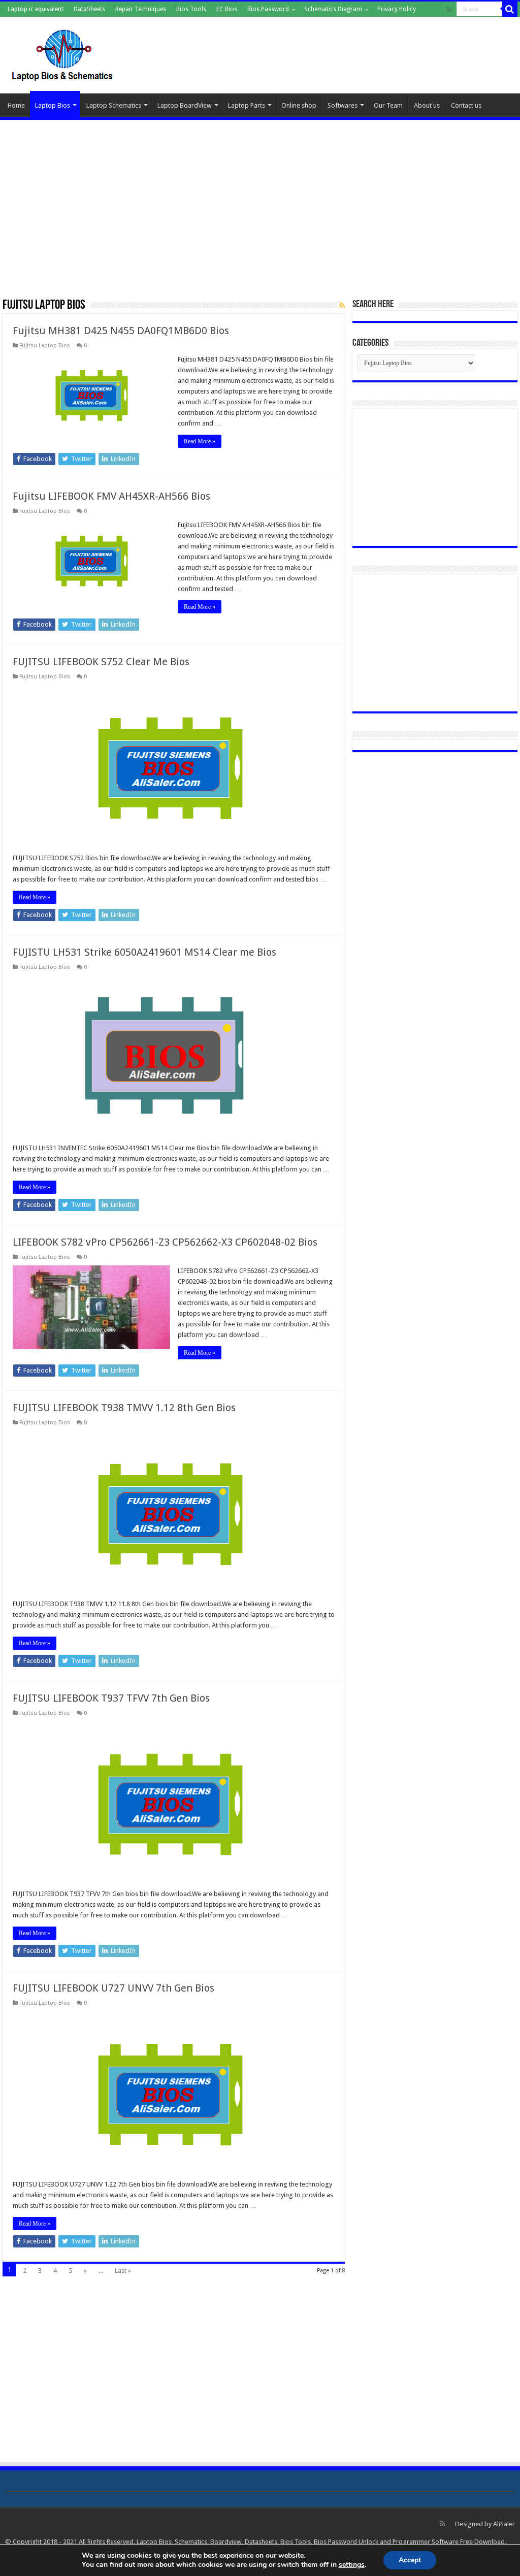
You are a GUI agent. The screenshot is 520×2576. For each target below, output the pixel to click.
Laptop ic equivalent (36, 9)
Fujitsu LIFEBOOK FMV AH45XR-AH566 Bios (111, 496)
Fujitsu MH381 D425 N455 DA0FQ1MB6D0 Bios (121, 331)
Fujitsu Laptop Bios (45, 346)
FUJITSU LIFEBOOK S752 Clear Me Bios (101, 662)
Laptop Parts (247, 105)
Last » (123, 2271)
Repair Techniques (141, 9)
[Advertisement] (260, 204)
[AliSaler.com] (63, 53)
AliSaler (504, 2524)
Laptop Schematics (114, 105)
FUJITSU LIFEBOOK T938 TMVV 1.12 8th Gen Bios (124, 1408)
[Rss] (449, 10)
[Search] (510, 9)
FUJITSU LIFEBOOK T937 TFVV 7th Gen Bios (111, 1698)
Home (16, 105)
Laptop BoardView (185, 105)
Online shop (299, 105)
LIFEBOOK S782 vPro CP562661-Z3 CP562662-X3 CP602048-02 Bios (165, 1242)
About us (427, 105)
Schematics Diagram (333, 9)
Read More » (200, 441)
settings (352, 2565)
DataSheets (89, 9)
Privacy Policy (397, 9)
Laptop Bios (53, 105)
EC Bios (227, 9)
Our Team (388, 105)
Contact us (466, 105)
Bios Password (268, 9)
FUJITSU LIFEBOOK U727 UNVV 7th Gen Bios (113, 1988)
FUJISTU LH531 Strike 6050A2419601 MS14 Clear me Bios (144, 952)
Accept (410, 2560)
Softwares (343, 105)
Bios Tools (191, 9)
